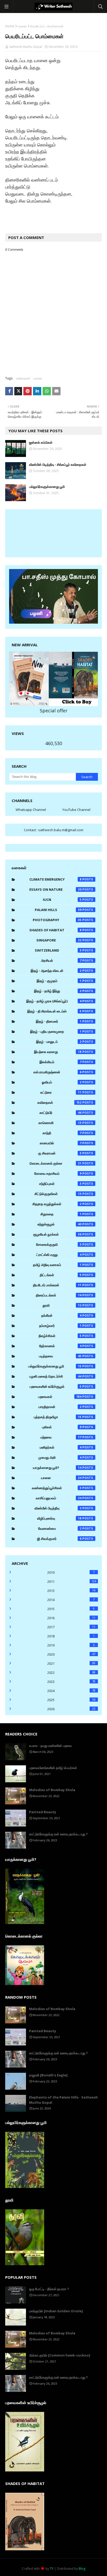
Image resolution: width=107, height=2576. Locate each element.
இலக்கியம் (61, 1062)
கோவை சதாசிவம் (58, 1173)
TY (52, 2569)
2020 (71, 1654)
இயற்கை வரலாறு (58, 1052)
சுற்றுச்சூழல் (59, 1224)
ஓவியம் (62, 1082)
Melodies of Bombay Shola (52, 1790)
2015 (71, 1609)
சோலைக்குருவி (59, 1244)
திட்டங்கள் (61, 1275)
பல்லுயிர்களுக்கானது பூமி (47, 487)
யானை (22, 26)
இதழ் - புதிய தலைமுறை (56, 1031)
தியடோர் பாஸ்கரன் (57, 1285)
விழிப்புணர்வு (59, 1518)
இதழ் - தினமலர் (59, 1021)
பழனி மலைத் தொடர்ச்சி (55, 1376)
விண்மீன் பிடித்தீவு (58, 1508)
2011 (72, 1581)
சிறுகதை (61, 1214)
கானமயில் (61, 1143)
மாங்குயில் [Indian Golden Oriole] (56, 2311)
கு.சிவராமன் (60, 1153)
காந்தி (62, 1133)
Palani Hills (58, 910)
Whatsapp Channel (31, 810)
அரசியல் (61, 960)
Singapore (59, 940)
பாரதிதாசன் (60, 1407)
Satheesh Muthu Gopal (26, 47)
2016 (71, 1618)
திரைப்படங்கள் (59, 1295)
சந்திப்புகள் (60, 1184)
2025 (71, 1700)
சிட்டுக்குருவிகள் (58, 1194)
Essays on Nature (55, 889)
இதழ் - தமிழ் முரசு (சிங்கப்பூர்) (54, 1001)
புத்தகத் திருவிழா (58, 1417)
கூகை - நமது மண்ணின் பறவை (51, 1746)
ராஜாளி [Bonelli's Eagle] (48, 2075)
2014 (71, 1600)
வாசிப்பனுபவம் (59, 1498)
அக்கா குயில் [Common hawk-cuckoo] (60, 2355)
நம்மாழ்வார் (60, 1326)
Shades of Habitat (55, 930)
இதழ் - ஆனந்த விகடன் (56, 971)
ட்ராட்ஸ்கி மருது (59, 1255)
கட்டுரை (61, 1092)
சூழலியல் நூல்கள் (57, 1234)
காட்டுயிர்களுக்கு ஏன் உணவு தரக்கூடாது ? (58, 1834)
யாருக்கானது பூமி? (57, 1468)
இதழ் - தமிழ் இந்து (58, 991)
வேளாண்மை (60, 1528)
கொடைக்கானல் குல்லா (56, 1163)
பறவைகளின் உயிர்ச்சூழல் (56, 1386)
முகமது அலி (60, 1457)
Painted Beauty (43, 1812)
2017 (71, 1627)
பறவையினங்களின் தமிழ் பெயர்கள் (53, 1768)
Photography (57, 920)
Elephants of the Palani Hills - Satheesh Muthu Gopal (63, 2100)
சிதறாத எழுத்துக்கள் (57, 1204)
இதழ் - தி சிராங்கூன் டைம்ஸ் (54, 1011)
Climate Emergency (55, 879)
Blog (82, 2569)
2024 (71, 1691)
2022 (71, 1673)
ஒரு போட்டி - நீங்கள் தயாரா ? (49, 2289)
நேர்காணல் (60, 1346)
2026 (71, 1709)
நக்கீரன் (61, 1315)
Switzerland (58, 950)
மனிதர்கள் (61, 1447)
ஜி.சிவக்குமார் (59, 1539)
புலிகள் (62, 1427)
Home (10, 26)
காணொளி (60, 1123)
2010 (71, 1572)
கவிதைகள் (23, 378)
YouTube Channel (76, 810)
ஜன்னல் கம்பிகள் (41, 442)
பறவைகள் (60, 1397)
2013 (71, 1591)
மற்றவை (61, 1437)
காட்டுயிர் (61, 1113)
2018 (71, 1636)
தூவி (62, 1305)
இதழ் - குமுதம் (59, 981)
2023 (71, 1682)
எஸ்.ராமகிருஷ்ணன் (58, 1072)
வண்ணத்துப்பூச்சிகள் (57, 1488)
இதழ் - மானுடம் (59, 1042)
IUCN (62, 900)
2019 (71, 1645)
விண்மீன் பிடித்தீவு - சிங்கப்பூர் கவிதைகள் (58, 464)
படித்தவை (60, 1356)
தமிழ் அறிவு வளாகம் (57, 1265)
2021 (71, 1663)
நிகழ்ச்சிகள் (60, 1336)
